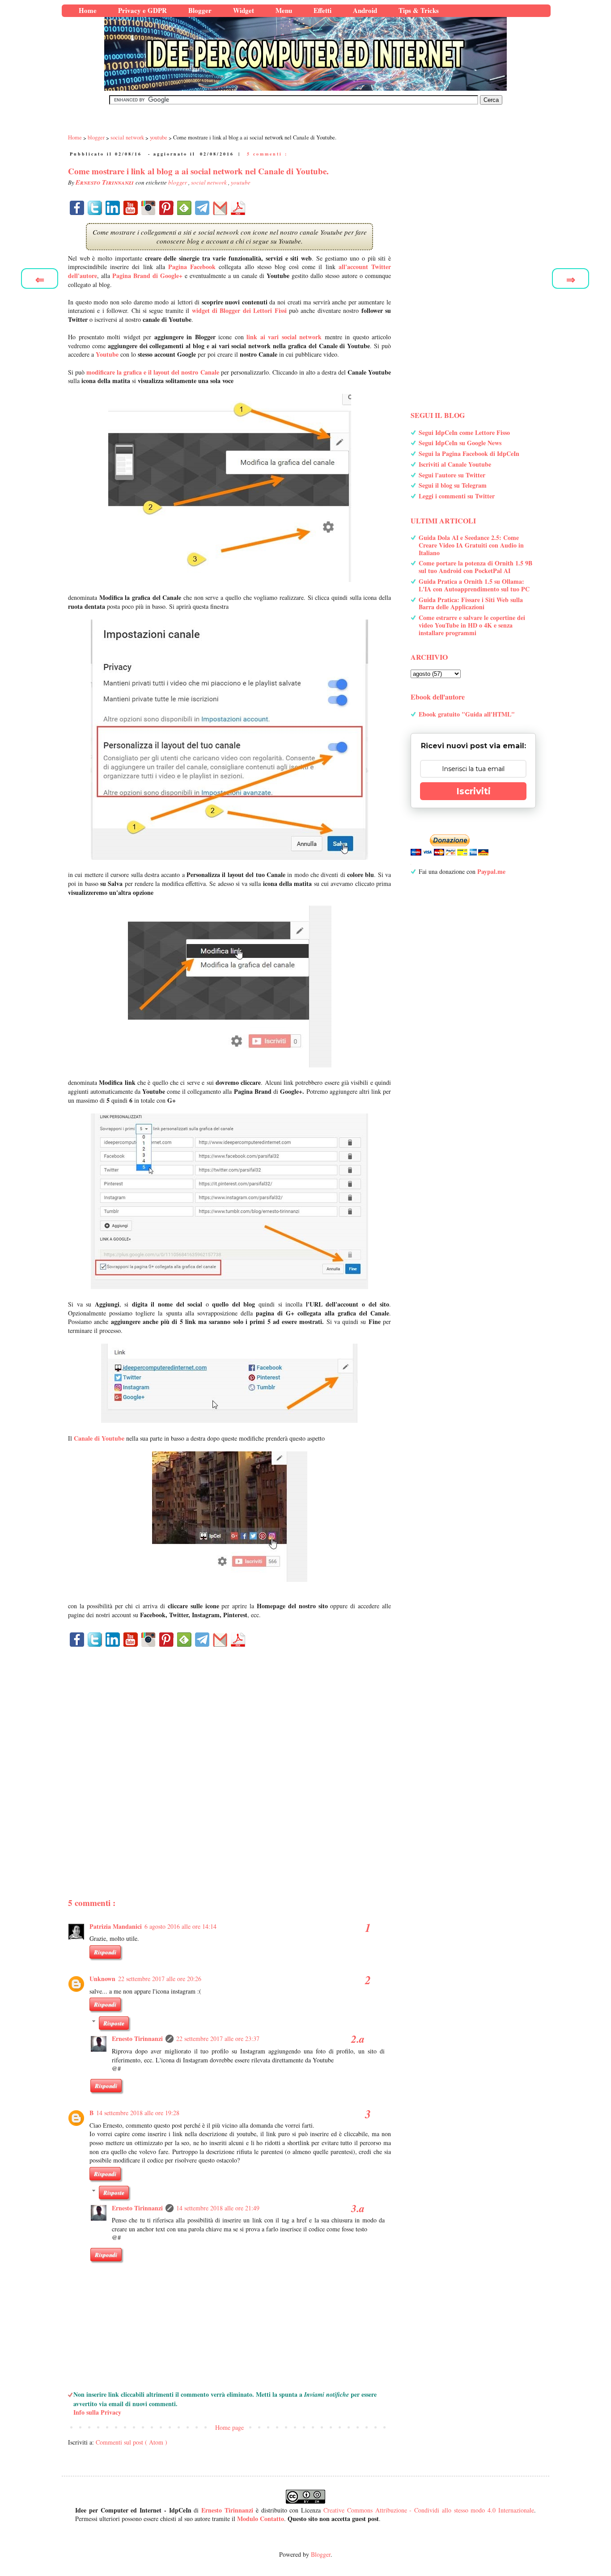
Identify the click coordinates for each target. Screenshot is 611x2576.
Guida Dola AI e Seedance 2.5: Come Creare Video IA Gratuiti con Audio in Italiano (471, 545)
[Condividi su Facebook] (77, 208)
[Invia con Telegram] (202, 208)
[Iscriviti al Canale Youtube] (131, 208)
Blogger (321, 2554)
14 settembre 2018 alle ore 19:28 (138, 2113)
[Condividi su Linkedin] (113, 208)
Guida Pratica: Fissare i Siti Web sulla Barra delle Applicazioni (471, 603)
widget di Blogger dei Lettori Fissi (239, 310)
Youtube (107, 354)
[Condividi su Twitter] (95, 208)
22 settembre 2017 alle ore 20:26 (160, 1979)
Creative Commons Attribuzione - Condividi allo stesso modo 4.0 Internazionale (429, 2510)
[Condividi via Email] (220, 208)
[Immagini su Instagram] (149, 208)
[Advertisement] (229, 1757)
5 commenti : (267, 154)
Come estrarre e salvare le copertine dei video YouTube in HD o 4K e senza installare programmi (472, 625)
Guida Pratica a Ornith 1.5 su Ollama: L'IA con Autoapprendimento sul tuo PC (474, 585)
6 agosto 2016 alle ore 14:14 (180, 1926)
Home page (229, 2427)
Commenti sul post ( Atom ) (132, 2442)
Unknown (102, 1979)
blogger (178, 182)
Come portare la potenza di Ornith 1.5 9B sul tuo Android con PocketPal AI (475, 567)
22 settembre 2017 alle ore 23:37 (218, 2038)
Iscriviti (473, 791)
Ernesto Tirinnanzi (137, 2038)
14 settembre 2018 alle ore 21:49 (218, 2208)
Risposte (114, 2023)
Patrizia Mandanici (116, 1926)
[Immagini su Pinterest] (166, 208)
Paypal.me (491, 871)
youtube (241, 182)
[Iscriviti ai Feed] (184, 208)
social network (210, 182)
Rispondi (105, 1952)
